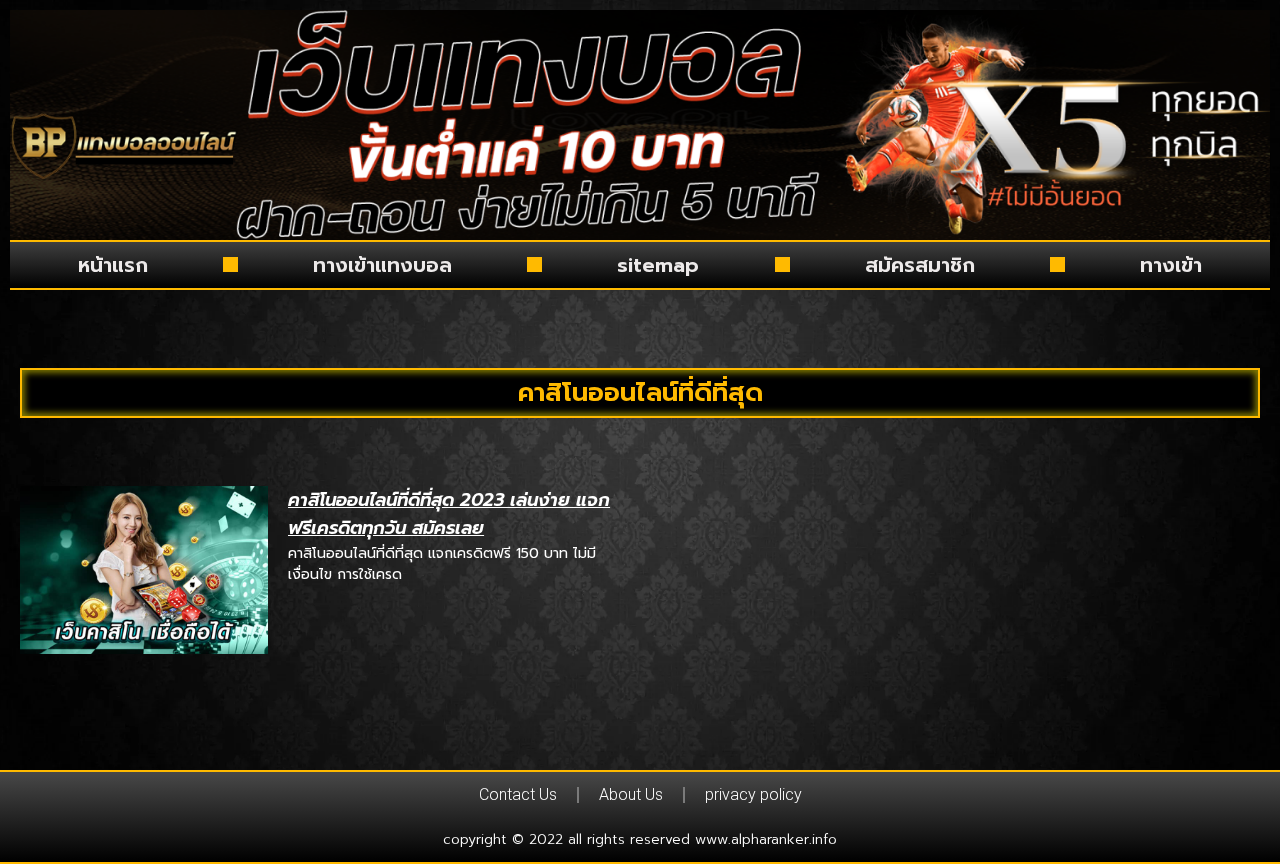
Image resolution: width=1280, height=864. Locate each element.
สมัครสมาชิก (920, 265)
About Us (631, 794)
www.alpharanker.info (766, 839)
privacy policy (753, 794)
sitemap (658, 265)
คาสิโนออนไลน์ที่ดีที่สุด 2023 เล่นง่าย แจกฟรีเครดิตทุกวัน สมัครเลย (449, 514)
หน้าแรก (113, 265)
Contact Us (518, 794)
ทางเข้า (1171, 265)
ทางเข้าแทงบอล (382, 265)
